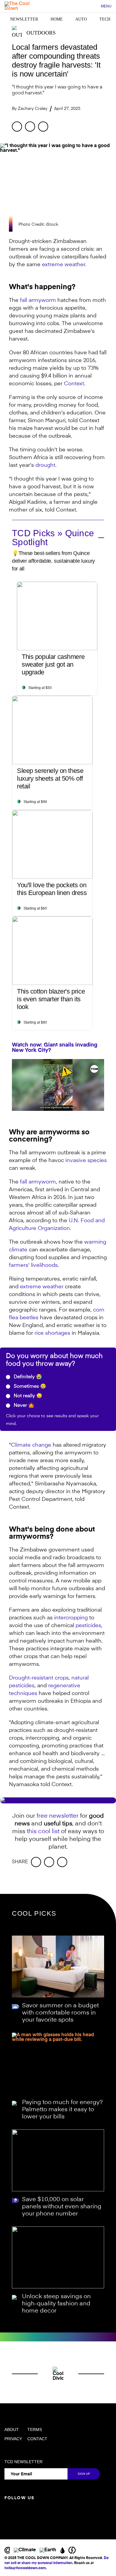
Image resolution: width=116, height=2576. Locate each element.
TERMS (35, 2430)
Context (74, 384)
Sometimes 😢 (29, 1387)
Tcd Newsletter (23, 2462)
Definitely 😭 (27, 1377)
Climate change (31, 1445)
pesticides (88, 1626)
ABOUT (12, 2430)
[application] (58, 1085)
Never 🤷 (23, 1406)
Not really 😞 (27, 1396)
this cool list (43, 1832)
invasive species (86, 1161)
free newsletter (58, 1816)
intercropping (71, 1618)
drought (45, 465)
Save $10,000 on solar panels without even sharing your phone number (62, 2207)
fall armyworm (38, 300)
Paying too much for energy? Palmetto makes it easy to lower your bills (62, 2110)
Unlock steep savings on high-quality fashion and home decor (56, 2304)
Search (93, 7)
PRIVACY (13, 2439)
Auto (81, 19)
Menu (106, 6)
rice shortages (52, 1333)
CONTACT (37, 2439)
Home (57, 19)
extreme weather (63, 265)
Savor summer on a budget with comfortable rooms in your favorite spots (60, 2013)
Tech (105, 19)
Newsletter (24, 19)
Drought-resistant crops (39, 1678)
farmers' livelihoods (33, 1265)
